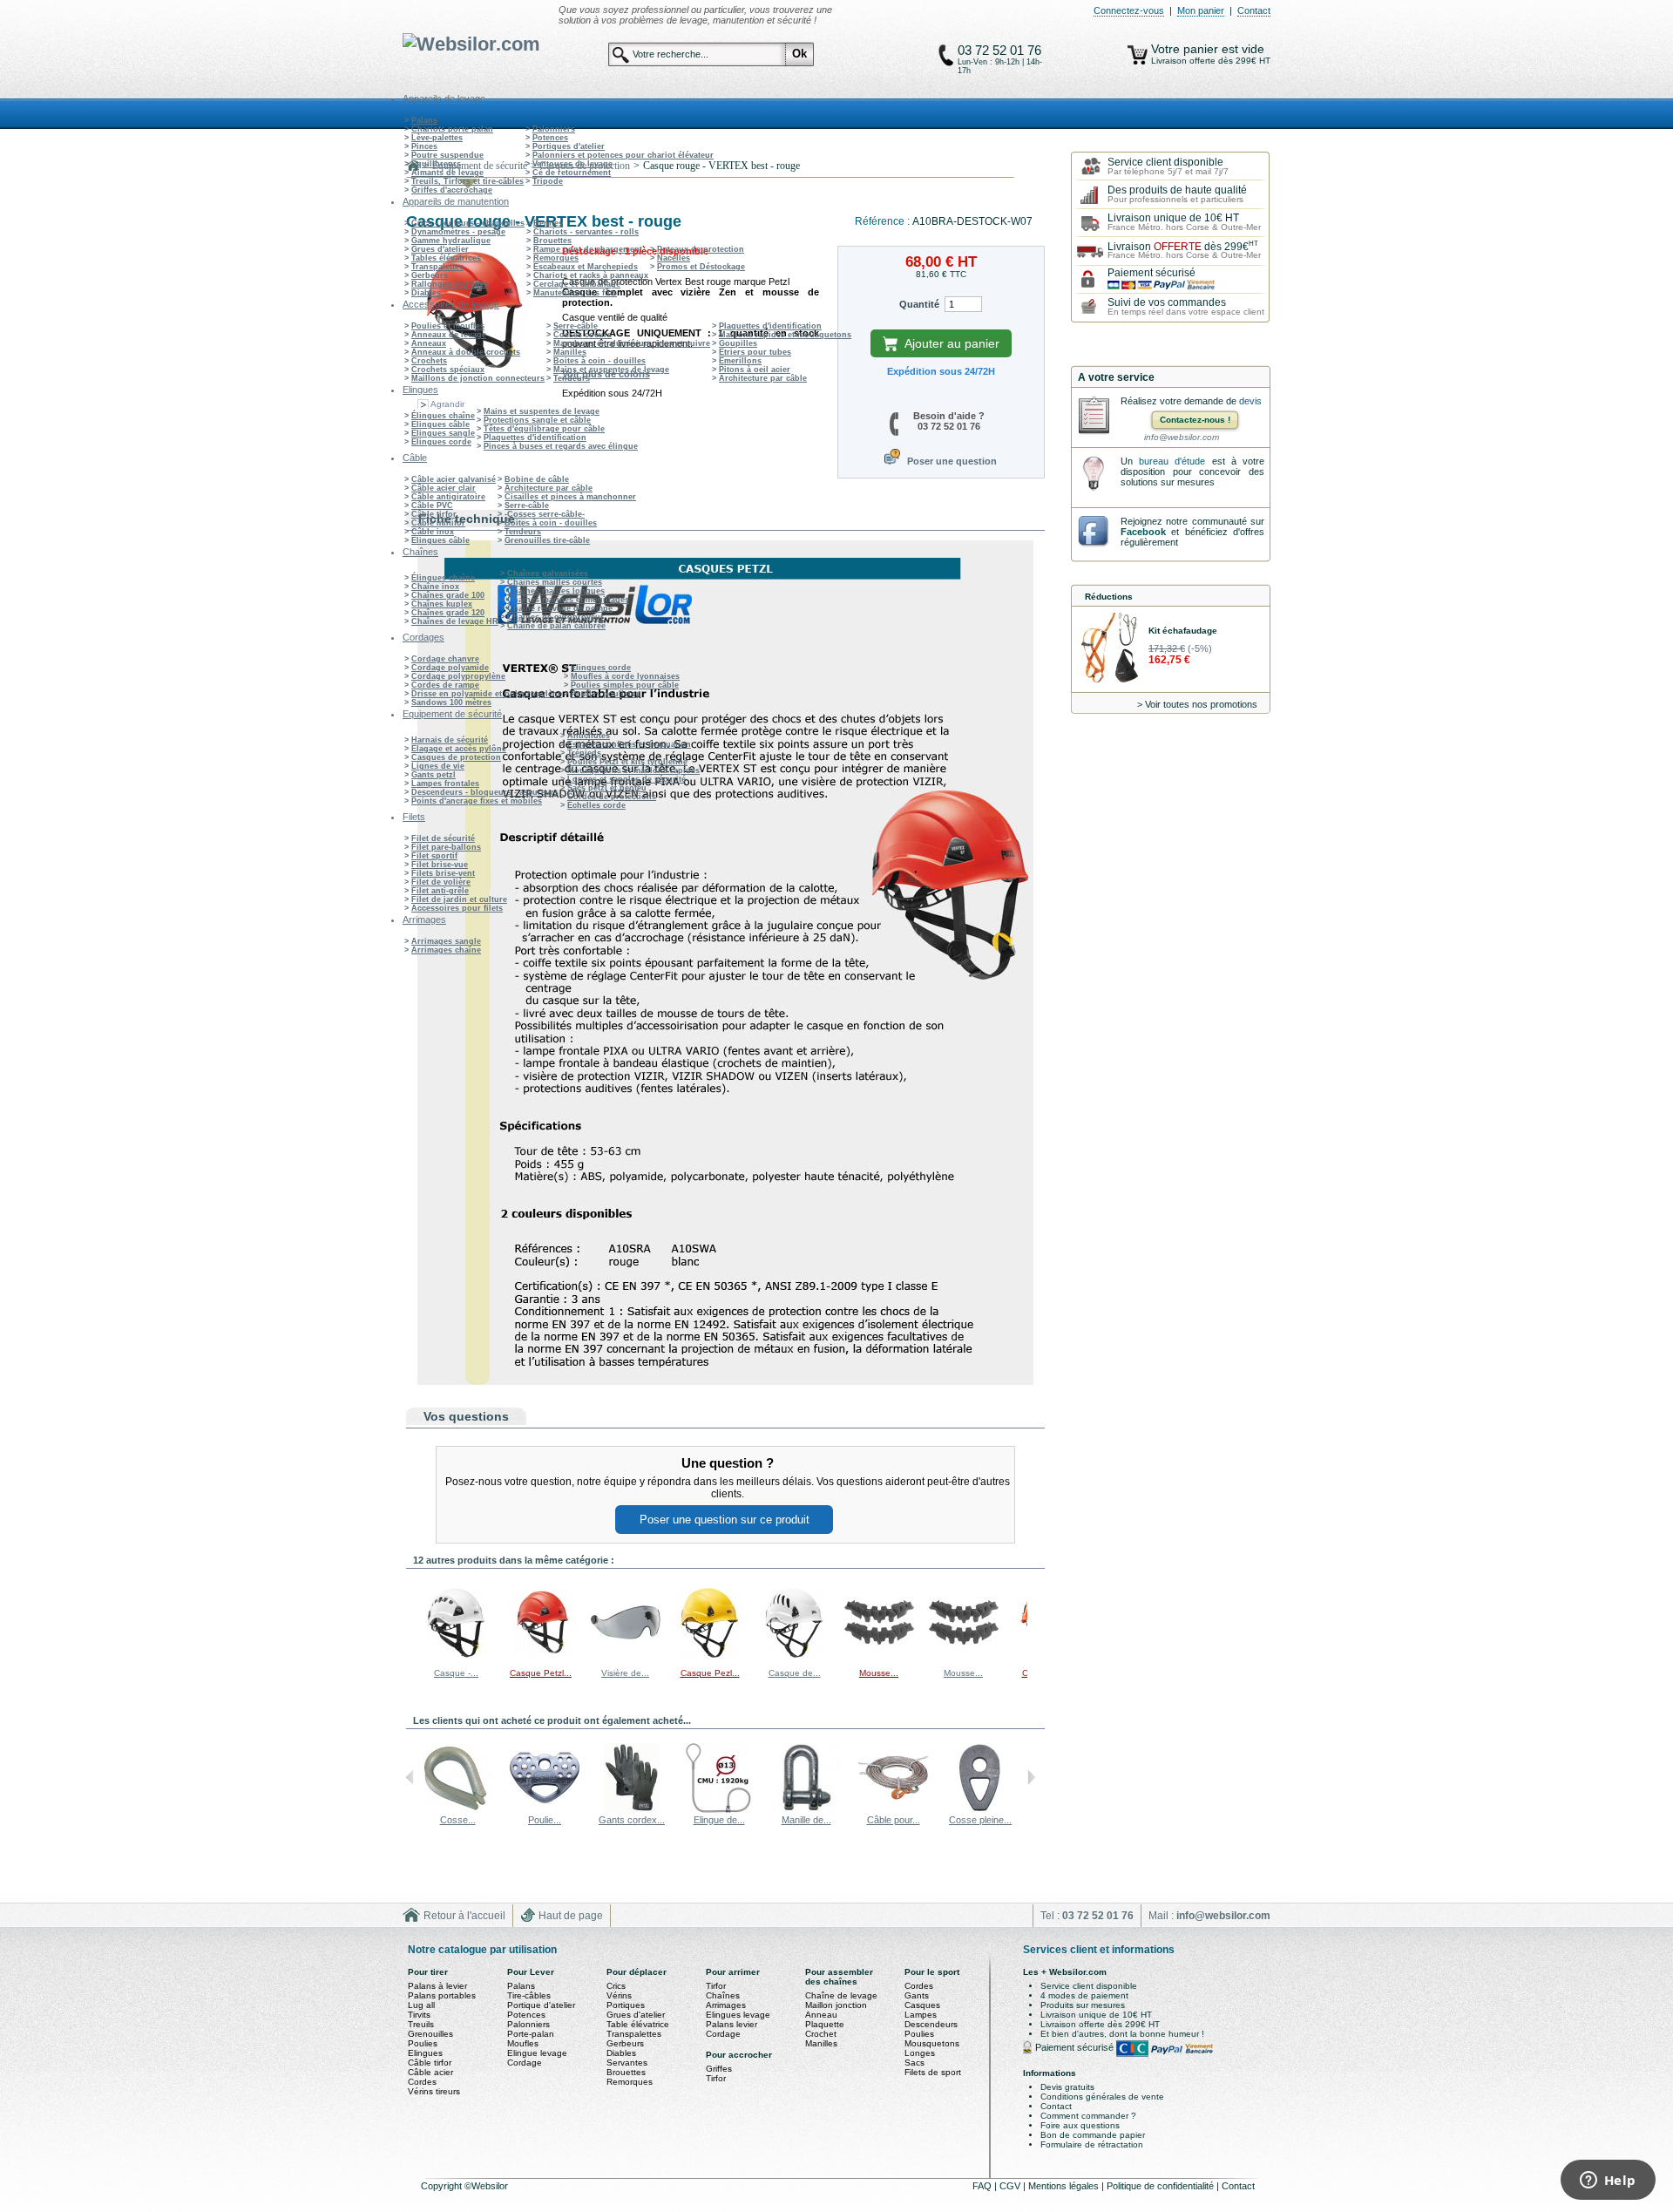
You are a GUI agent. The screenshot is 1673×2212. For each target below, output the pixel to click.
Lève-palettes (437, 138)
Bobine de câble (537, 479)
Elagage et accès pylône (459, 749)
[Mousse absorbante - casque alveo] (964, 1655)
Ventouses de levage (572, 164)
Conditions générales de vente (1102, 2097)
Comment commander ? (1088, 2116)
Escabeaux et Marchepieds (586, 267)
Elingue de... (719, 1820)
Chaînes (723, 1995)
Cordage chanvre (445, 659)
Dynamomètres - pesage (458, 232)
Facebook (1143, 532)
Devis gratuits (1067, 2087)
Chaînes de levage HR (455, 621)
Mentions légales (1065, 2186)
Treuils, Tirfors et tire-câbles (467, 181)
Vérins (619, 1995)
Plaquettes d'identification (770, 326)
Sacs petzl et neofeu (607, 788)
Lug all (421, 2005)
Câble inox (433, 532)
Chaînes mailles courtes (555, 582)
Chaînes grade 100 (448, 595)
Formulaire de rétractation (1092, 2144)
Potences (550, 138)
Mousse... (879, 1673)
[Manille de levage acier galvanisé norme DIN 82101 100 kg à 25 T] (806, 1809)
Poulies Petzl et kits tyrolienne (627, 762)
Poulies (423, 2043)
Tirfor (716, 1986)
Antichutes (589, 736)
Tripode (548, 181)
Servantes (627, 2063)
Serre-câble (576, 326)
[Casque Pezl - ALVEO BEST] (710, 1655)
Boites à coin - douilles (599, 361)
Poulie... (545, 1820)
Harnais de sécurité (450, 740)
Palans (424, 120)
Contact (1254, 10)
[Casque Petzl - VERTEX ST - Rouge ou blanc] (541, 1655)
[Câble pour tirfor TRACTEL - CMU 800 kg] (893, 1809)
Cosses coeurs (583, 335)
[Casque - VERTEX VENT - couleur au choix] (457, 1655)
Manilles (570, 352)
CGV (1011, 2186)
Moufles (523, 2043)
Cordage (525, 2063)
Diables (426, 293)
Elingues (425, 2053)
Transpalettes (437, 267)
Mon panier (1201, 10)
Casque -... (456, 1673)
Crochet (821, 2034)
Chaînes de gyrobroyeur (555, 617)
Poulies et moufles (448, 326)
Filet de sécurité (443, 838)
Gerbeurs (430, 275)
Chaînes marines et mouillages (568, 600)
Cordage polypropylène (458, 676)
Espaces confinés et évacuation (629, 744)
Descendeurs (931, 2024)
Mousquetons (932, 2043)
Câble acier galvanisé (454, 479)
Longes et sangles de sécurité (627, 779)
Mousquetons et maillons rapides (633, 770)
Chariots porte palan (452, 129)
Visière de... (625, 1673)
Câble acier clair (444, 488)
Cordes (422, 2082)
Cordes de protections (612, 797)
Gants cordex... (632, 1820)
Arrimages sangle (446, 941)
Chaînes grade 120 (448, 613)
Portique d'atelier (541, 2005)
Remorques (556, 258)
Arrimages (726, 2005)
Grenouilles (430, 2034)
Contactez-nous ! (1195, 420)
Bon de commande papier (1093, 2135)
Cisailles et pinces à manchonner (570, 497)
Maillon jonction (836, 2005)
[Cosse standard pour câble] (457, 1809)
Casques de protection (456, 757)
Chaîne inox (435, 587)
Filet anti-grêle (440, 891)
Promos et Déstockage (701, 267)
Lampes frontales (445, 784)
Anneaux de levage (449, 335)
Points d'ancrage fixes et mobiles (477, 801)
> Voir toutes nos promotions (1197, 704)
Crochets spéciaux (448, 370)
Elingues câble (440, 424)
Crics (616, 1986)
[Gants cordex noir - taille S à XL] (632, 1809)
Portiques (626, 2005)
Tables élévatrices (446, 258)
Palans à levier (437, 1986)
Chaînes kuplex (442, 604)
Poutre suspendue (447, 155)
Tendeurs (572, 378)
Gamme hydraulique (451, 241)
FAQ (983, 2186)
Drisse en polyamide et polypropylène (487, 694)
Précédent (410, 1622)
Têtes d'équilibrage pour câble (544, 429)
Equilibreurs (436, 164)
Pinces (424, 146)
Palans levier (732, 2024)
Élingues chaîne (443, 416)
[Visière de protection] (626, 1655)
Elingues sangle (443, 433)
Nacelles (674, 258)
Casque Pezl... (710, 1673)
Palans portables (442, 1995)
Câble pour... (894, 1820)
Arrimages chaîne (446, 950)
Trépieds (584, 753)
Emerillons (740, 361)
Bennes (548, 223)
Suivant (1031, 1622)
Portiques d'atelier (569, 146)
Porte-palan (531, 2034)
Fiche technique (467, 519)
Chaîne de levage (841, 1995)
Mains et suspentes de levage (611, 370)
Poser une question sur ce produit (725, 1520)
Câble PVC (432, 506)
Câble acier (430, 2072)
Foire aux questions (1080, 2125)
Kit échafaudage (1183, 631)
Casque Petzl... (541, 1673)
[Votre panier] (1138, 55)
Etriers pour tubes (755, 352)
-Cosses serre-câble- (545, 514)
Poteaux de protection (701, 249)
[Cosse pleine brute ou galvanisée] (980, 1809)
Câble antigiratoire (448, 497)
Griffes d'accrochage (452, 190)
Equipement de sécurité (480, 166)
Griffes (719, 2069)
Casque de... (795, 1673)
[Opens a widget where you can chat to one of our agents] (1608, 2181)
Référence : (884, 221)
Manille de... (806, 1820)
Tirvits (419, 2015)
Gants (917, 1995)
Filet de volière (441, 882)
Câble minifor (438, 523)
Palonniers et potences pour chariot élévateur (623, 155)
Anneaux (429, 343)
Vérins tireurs (434, 2091)
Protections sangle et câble (537, 420)
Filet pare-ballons (446, 847)
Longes (920, 2053)
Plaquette (825, 2024)
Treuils (421, 2024)
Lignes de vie (438, 766)
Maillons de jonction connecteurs (478, 378)
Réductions (1109, 597)
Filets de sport (933, 2072)
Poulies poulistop (606, 694)
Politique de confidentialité (1162, 2186)
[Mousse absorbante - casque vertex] (879, 1655)
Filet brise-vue (440, 865)
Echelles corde (596, 805)
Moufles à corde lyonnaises (625, 676)
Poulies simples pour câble (625, 685)
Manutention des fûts (575, 293)
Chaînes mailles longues (556, 591)
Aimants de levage (447, 173)
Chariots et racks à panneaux (591, 275)
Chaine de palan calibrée (556, 626)
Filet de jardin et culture (459, 899)
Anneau (821, 2015)
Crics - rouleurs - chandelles (468, 223)
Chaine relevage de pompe (560, 608)
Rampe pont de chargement (588, 249)
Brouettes (552, 241)
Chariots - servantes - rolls (586, 232)
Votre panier (1186, 49)
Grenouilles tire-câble (547, 540)
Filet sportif (434, 856)
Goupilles (738, 343)
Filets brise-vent (443, 873)
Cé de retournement (572, 173)
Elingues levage (738, 2015)
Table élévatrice (638, 2024)
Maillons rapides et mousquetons (785, 335)
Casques (922, 2005)
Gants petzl (433, 775)
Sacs (914, 2063)
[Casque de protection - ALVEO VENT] (795, 1655)
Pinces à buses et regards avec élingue (561, 446)
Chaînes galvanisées (548, 573)
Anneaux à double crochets (466, 352)
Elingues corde (441, 442)
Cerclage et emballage (577, 284)
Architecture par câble (763, 378)
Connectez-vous (1129, 10)
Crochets (429, 361)
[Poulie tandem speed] (545, 1809)
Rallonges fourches (450, 284)
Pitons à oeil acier (755, 370)
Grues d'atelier (440, 249)
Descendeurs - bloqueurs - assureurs (485, 792)
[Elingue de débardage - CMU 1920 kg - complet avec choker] (719, 1809)
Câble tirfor (434, 514)
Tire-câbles (529, 1995)
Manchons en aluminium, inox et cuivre (632, 343)
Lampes (921, 2015)
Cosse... (458, 1820)
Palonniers (554, 129)
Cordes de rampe (445, 685)
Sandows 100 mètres (451, 702)
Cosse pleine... (980, 1820)
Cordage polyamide (450, 668)
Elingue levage (537, 2053)
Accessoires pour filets (457, 908)
